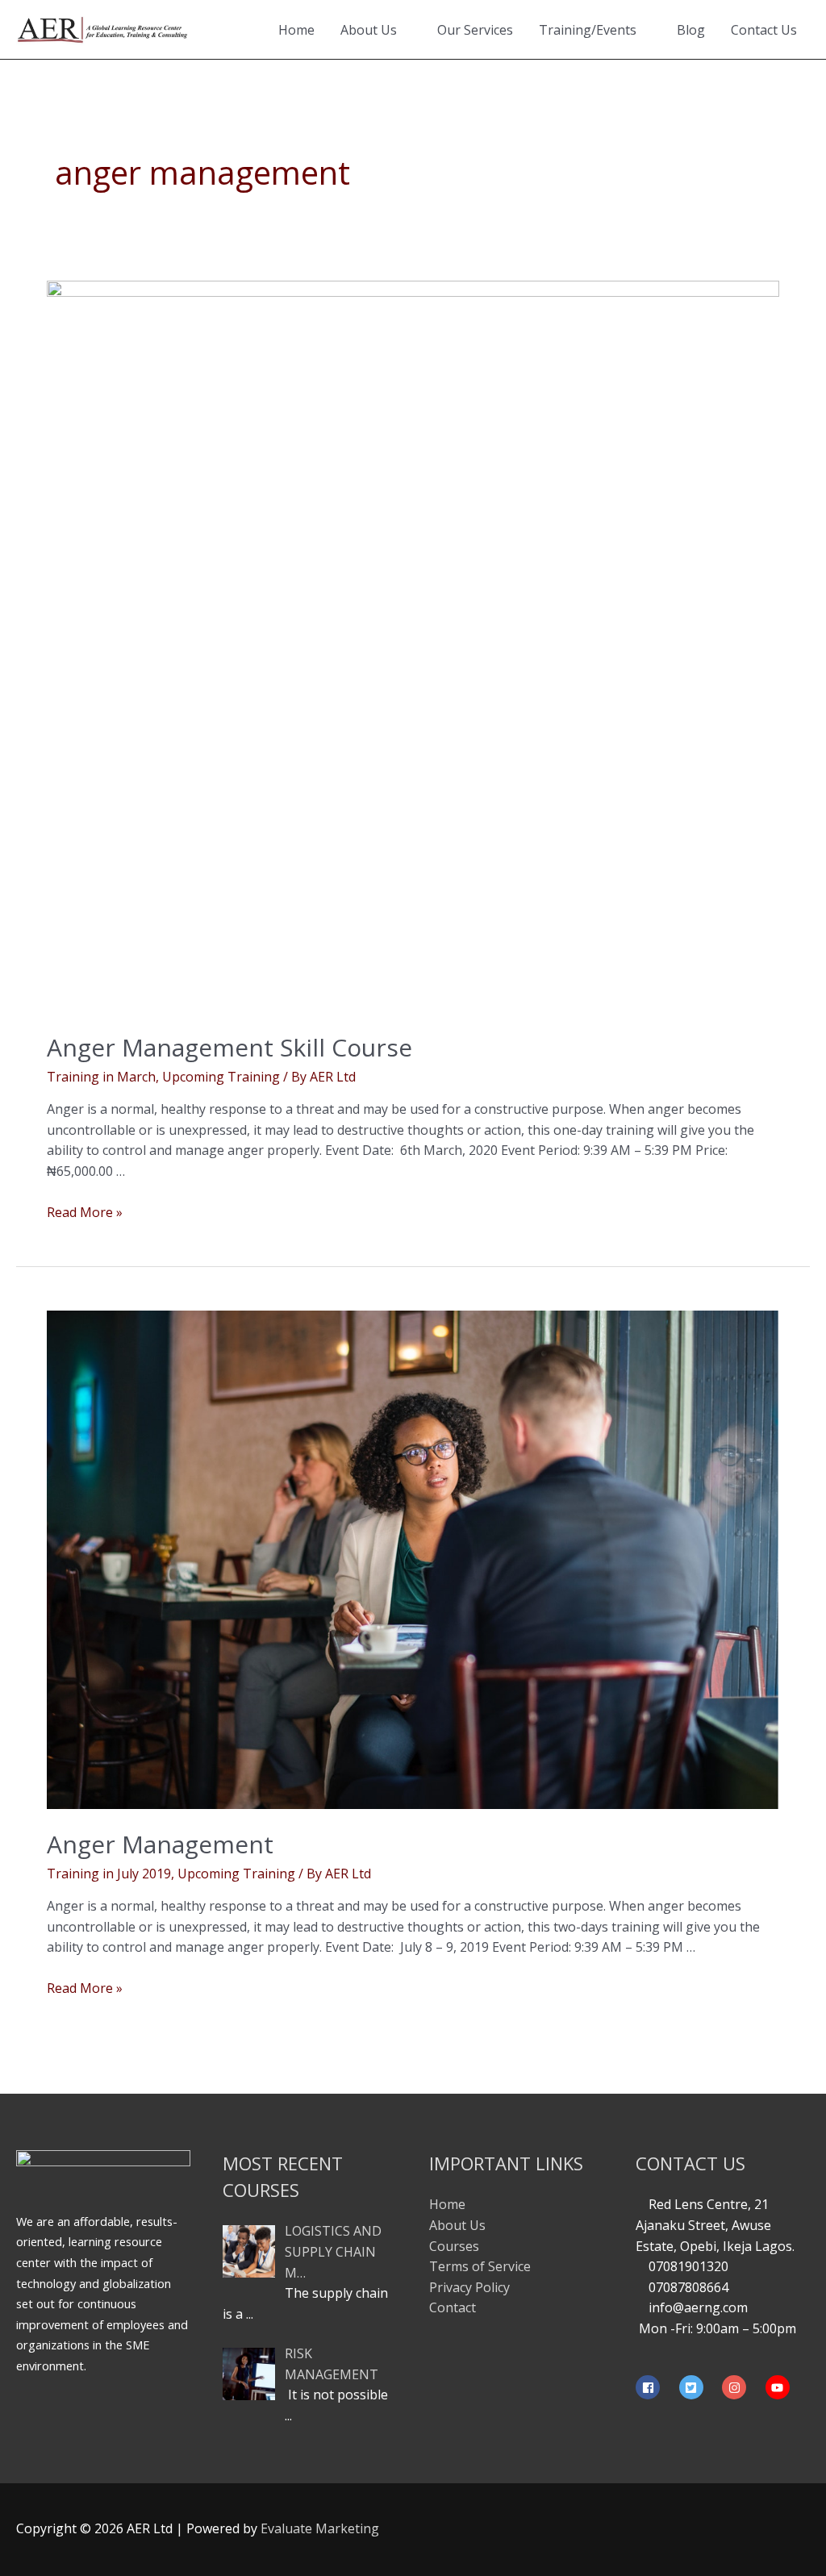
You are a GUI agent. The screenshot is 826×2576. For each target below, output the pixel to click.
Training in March (101, 1077)
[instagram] (742, 2387)
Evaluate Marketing (320, 2528)
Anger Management (160, 1844)
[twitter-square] (699, 2387)
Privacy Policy (469, 2287)
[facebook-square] (656, 2387)
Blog (691, 30)
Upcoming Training (221, 1077)
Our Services (475, 30)
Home (296, 30)
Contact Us (764, 30)
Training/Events (588, 30)
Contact (453, 2307)
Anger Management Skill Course (229, 1047)
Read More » (85, 1212)
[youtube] (780, 2387)
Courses (454, 2246)
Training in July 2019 (109, 1874)
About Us (369, 30)
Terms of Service (480, 2266)
